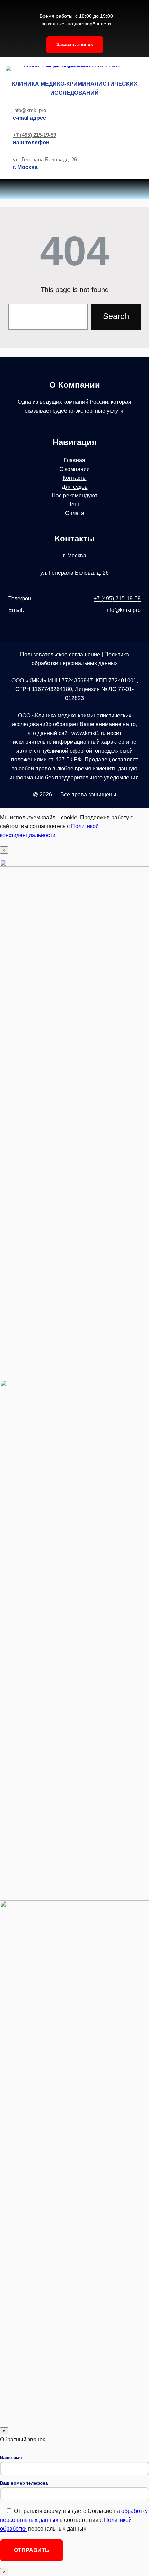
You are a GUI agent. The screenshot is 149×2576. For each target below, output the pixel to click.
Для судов (75, 487)
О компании (74, 469)
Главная (74, 460)
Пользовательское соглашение (60, 654)
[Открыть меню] (74, 189)
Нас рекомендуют (74, 496)
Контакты (75, 478)
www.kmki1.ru (89, 733)
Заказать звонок (75, 45)
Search (116, 316)
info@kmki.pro (30, 110)
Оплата (75, 513)
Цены (74, 505)
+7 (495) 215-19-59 (34, 135)
